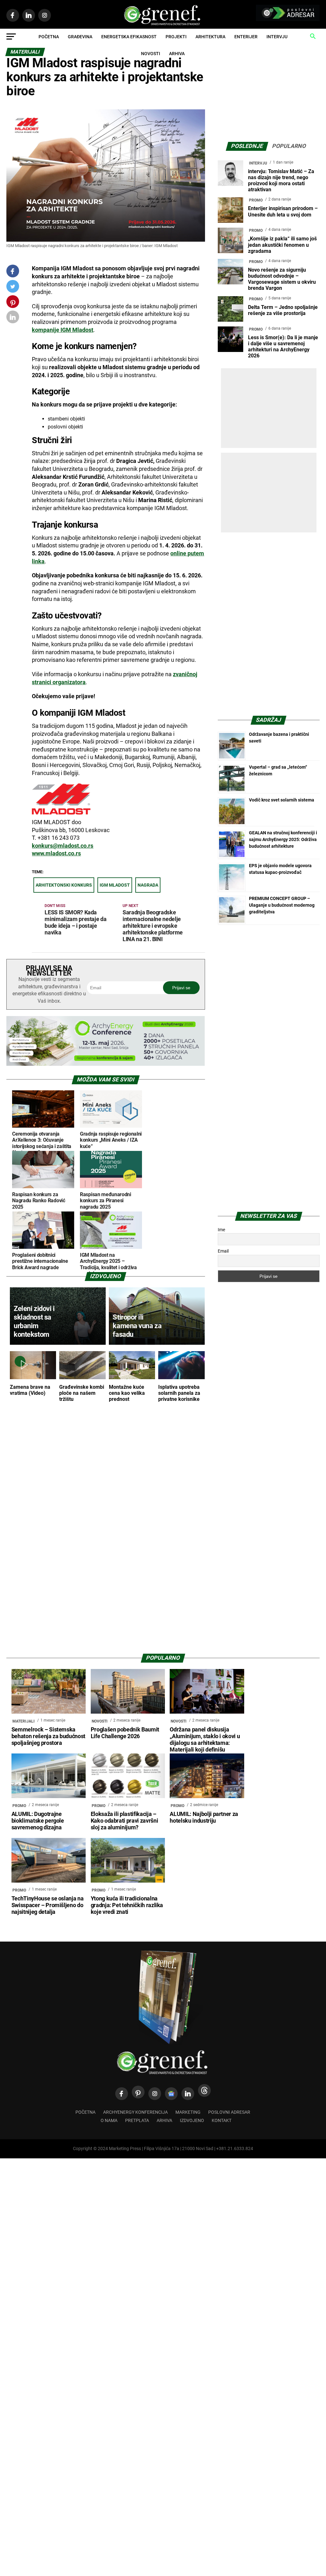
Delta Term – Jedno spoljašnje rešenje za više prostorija (283, 310)
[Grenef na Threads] (204, 2090)
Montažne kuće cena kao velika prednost (127, 1393)
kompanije (63, 330)
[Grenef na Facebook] (13, 271)
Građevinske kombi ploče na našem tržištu (82, 1393)
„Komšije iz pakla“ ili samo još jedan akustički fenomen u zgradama (282, 245)
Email (223, 1251)
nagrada (148, 885)
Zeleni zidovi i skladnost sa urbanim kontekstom (34, 1321)
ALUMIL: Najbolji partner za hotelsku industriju (204, 1817)
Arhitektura (210, 37)
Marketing (188, 2112)
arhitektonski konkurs (64, 885)
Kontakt (222, 2121)
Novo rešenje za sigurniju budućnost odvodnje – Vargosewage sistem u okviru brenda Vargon (282, 279)
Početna (49, 37)
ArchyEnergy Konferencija (135, 2112)
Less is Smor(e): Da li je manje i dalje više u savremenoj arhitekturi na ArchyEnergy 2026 (283, 347)
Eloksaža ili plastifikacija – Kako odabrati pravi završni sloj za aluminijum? (124, 1821)
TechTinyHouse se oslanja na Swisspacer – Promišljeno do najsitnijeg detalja (48, 1905)
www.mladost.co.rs (56, 853)
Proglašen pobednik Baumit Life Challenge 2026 (125, 1733)
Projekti (176, 37)
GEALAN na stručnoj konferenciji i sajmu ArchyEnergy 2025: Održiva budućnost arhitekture (283, 839)
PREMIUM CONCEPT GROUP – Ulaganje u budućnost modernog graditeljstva (282, 905)
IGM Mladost (115, 885)
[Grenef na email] (13, 318)
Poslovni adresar (229, 2112)
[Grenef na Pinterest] (13, 305)
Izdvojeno (192, 2121)
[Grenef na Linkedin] (188, 2094)
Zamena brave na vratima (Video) (30, 1390)
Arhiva (177, 54)
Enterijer (246, 37)
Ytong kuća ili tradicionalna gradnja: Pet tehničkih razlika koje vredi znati (127, 1905)
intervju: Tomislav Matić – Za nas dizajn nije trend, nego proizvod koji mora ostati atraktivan (281, 181)
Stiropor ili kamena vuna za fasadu (137, 1326)
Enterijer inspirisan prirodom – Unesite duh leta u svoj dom (283, 211)
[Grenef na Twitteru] (13, 288)
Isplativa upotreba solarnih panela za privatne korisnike (179, 1393)
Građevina (80, 37)
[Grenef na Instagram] (155, 2094)
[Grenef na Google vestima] (171, 2094)
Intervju (277, 37)
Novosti (151, 54)
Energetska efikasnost (129, 37)
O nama (109, 2121)
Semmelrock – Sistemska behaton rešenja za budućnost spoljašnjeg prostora (48, 1736)
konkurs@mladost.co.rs (63, 846)
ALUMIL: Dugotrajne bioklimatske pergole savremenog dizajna (38, 1821)
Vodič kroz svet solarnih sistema (282, 800)
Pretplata (137, 2121)
